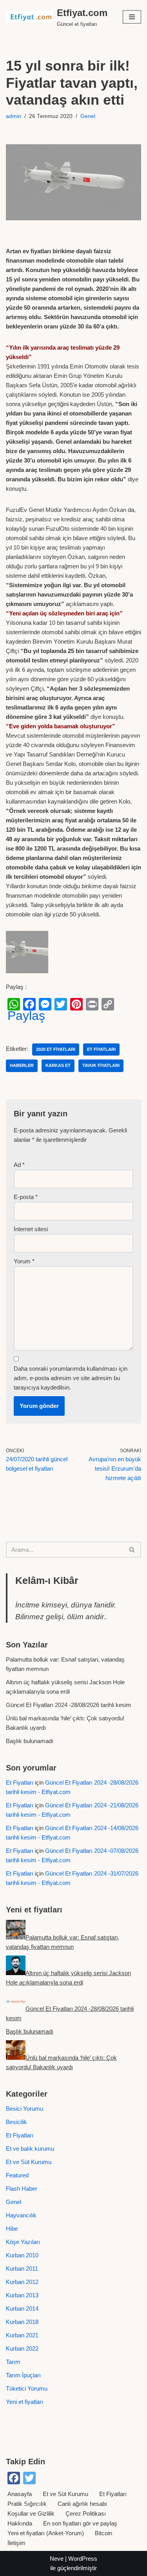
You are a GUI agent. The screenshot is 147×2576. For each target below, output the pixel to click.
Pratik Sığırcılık (27, 2504)
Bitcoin (103, 2533)
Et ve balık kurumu (30, 2149)
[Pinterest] (76, 1004)
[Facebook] (29, 1004)
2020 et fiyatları (56, 1049)
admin (14, 116)
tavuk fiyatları (101, 1065)
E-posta (26, 1197)
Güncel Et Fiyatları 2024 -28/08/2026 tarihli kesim (69, 1705)
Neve (57, 2559)
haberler (22, 1065)
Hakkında (20, 2523)
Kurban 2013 (22, 2295)
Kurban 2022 (22, 2348)
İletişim (16, 2543)
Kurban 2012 (22, 2282)
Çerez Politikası (86, 2513)
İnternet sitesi (31, 1229)
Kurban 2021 (22, 2335)
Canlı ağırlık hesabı (82, 2504)
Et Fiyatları (20, 1782)
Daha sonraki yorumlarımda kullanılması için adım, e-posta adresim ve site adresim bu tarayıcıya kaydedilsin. (71, 1378)
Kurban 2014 (22, 2308)
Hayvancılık (21, 2215)
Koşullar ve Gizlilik (31, 2513)
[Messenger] (45, 1004)
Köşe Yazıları (23, 2242)
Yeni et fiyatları (24, 2402)
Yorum (24, 1261)
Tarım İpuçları (23, 2375)
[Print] (92, 1004)
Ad (19, 1165)
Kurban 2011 (22, 2269)
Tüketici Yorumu (27, 2388)
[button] (132, 17)
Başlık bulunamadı (30, 1741)
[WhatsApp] (14, 1004)
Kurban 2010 (22, 2255)
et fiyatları (101, 1049)
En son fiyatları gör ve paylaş (80, 2523)
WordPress (83, 2559)
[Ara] (132, 1550)
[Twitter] (61, 1004)
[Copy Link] (108, 1004)
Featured (17, 2175)
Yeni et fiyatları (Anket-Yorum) (46, 2533)
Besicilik (16, 2122)
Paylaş (26, 1016)
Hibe (12, 2229)
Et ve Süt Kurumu (29, 2162)
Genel (88, 116)
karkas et (58, 1065)
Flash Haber (22, 2189)
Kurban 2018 (22, 2322)
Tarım (13, 2362)
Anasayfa (20, 2494)
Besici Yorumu (24, 2109)
